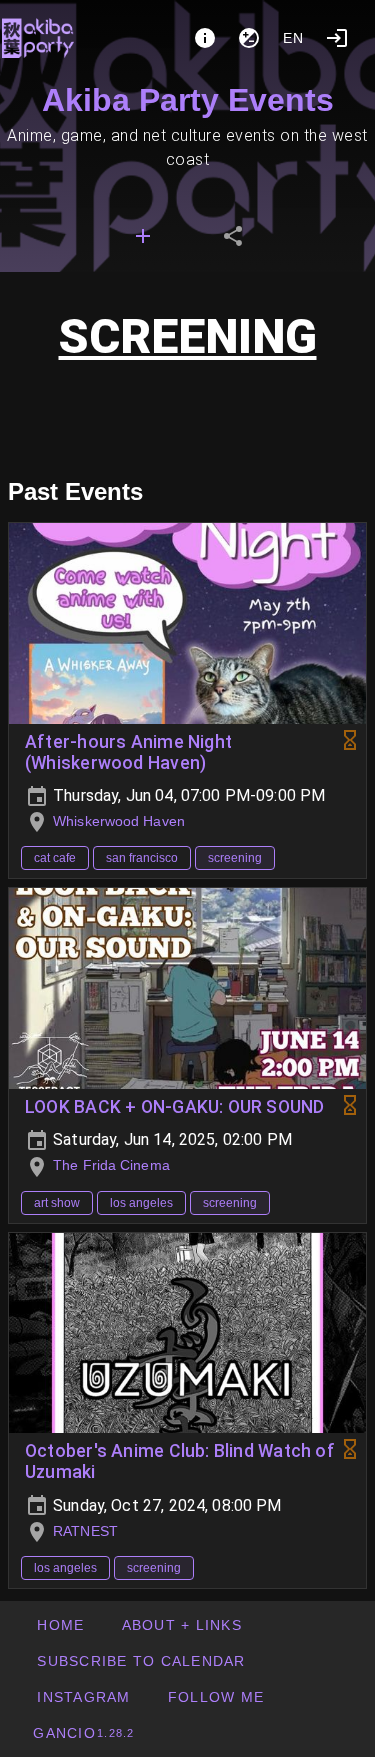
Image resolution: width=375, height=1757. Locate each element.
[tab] (143, 236)
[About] (205, 38)
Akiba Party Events (188, 100)
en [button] (294, 38)
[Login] (337, 38)
